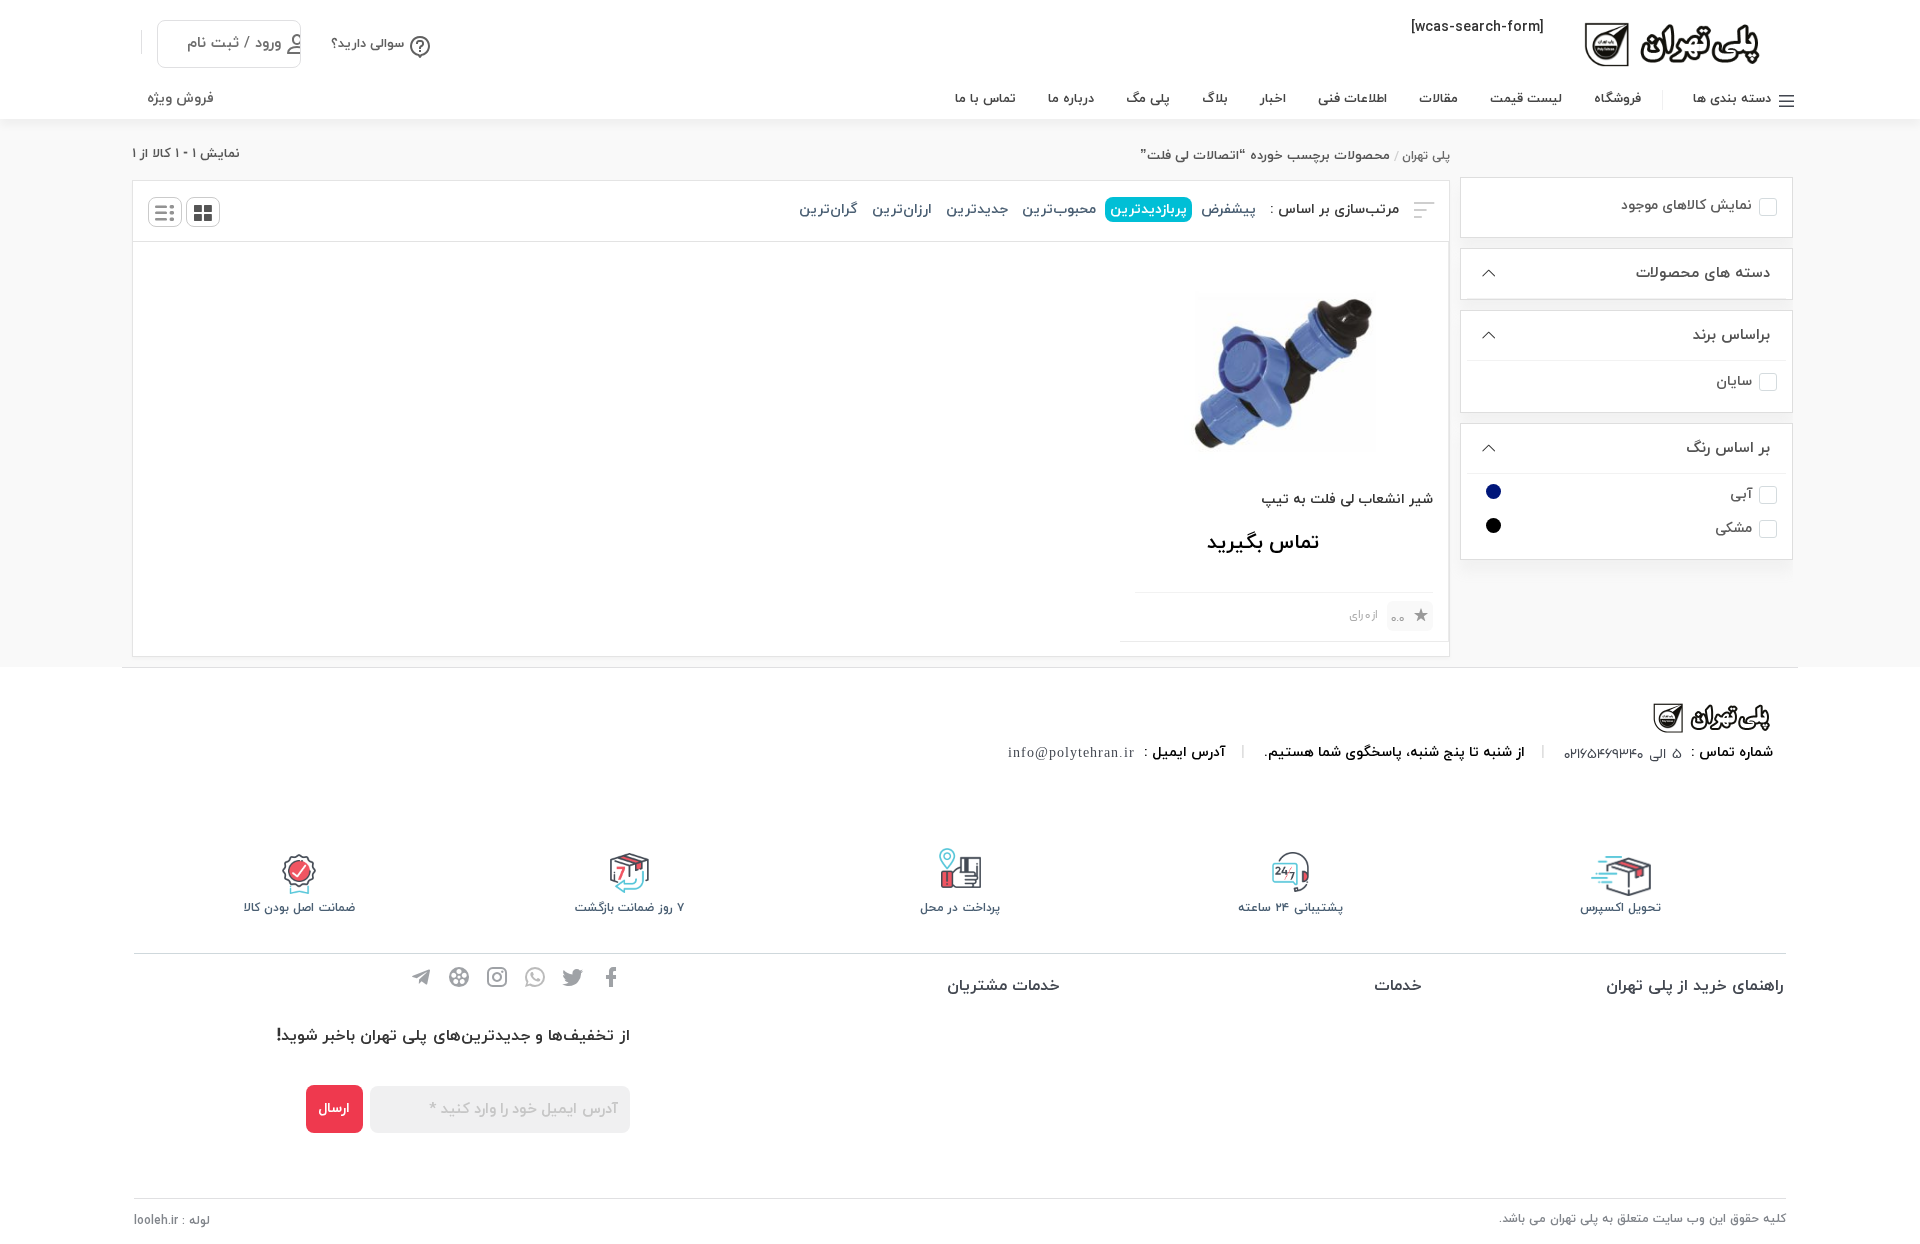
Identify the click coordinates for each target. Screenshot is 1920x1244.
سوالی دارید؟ (367, 44)
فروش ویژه (180, 98)
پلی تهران (1426, 156)
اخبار (1273, 99)
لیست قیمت (1526, 99)
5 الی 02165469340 (1623, 753)
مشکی (1733, 528)
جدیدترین (977, 209)
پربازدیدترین (1148, 209)
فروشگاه (1617, 99)
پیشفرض (1228, 209)
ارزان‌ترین (902, 209)
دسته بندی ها (1732, 99)
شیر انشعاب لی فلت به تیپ (1347, 499)
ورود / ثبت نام (234, 43)
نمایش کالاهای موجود (1686, 205)
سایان (1734, 381)
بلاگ (1215, 99)
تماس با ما (985, 99)
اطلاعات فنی (1352, 99)
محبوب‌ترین (1059, 209)
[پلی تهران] (1713, 716)
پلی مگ (1148, 99)
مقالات (1438, 99)
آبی (1741, 494)
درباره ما (1071, 99)
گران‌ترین (828, 209)
